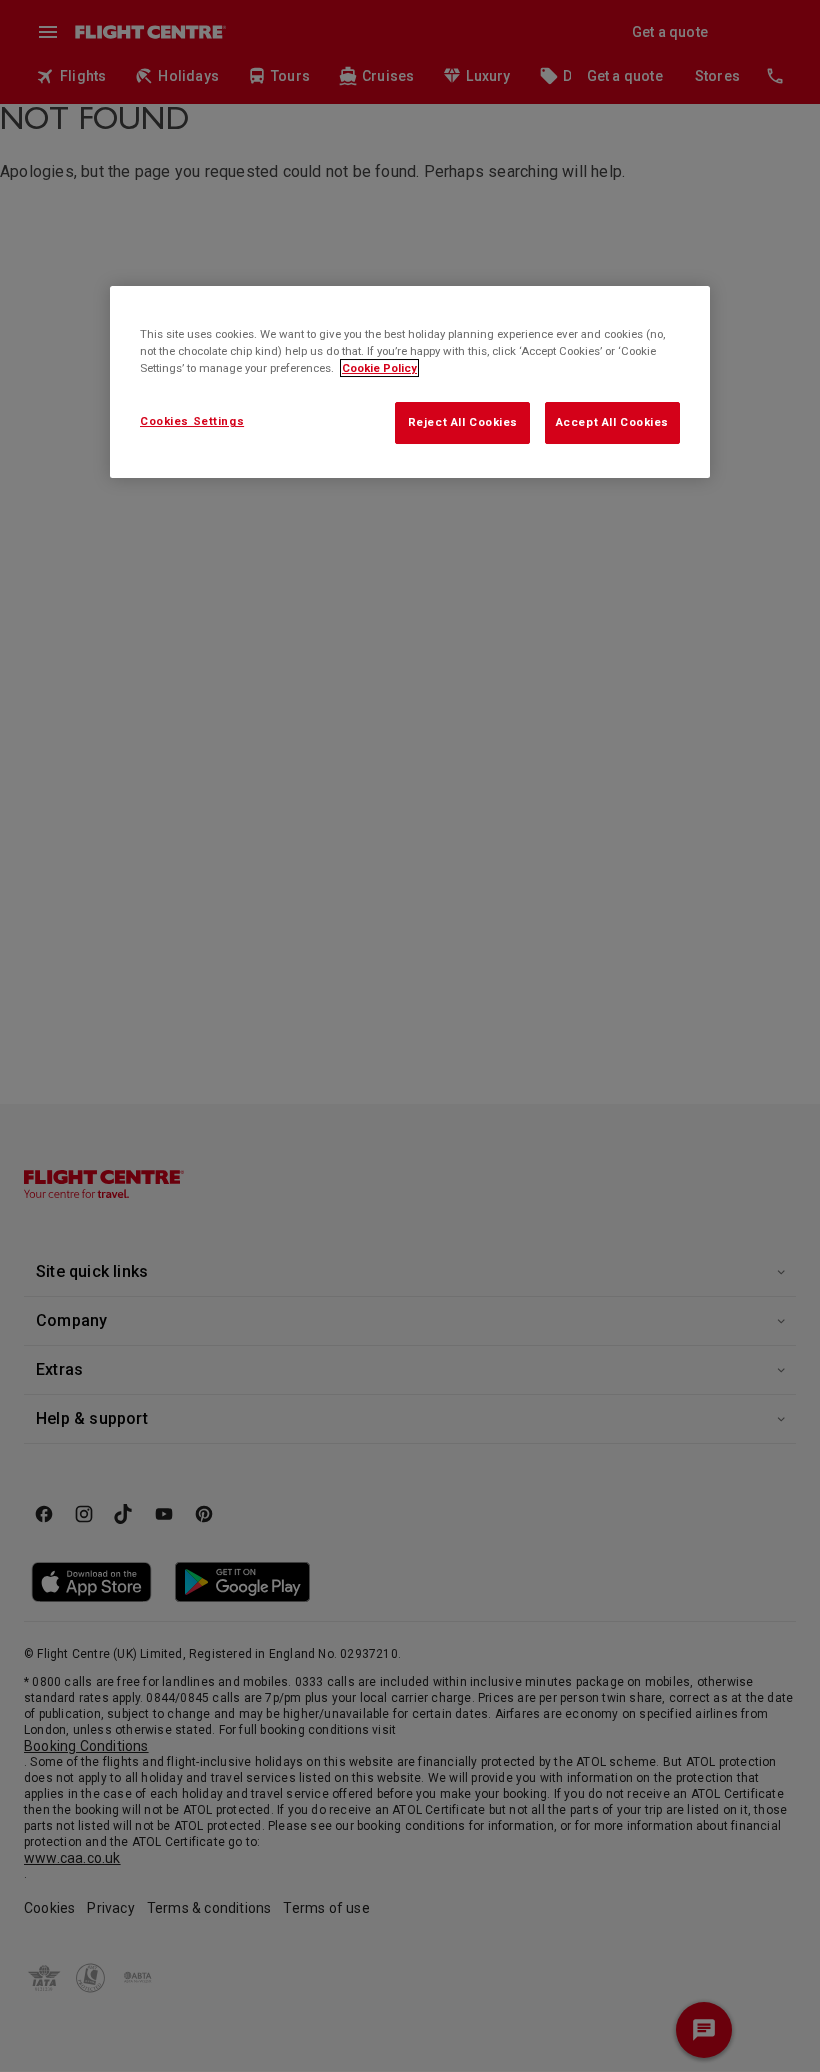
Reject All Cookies (463, 422)
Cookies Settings (192, 421)
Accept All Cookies (612, 422)
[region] (410, 382)
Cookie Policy (379, 368)
